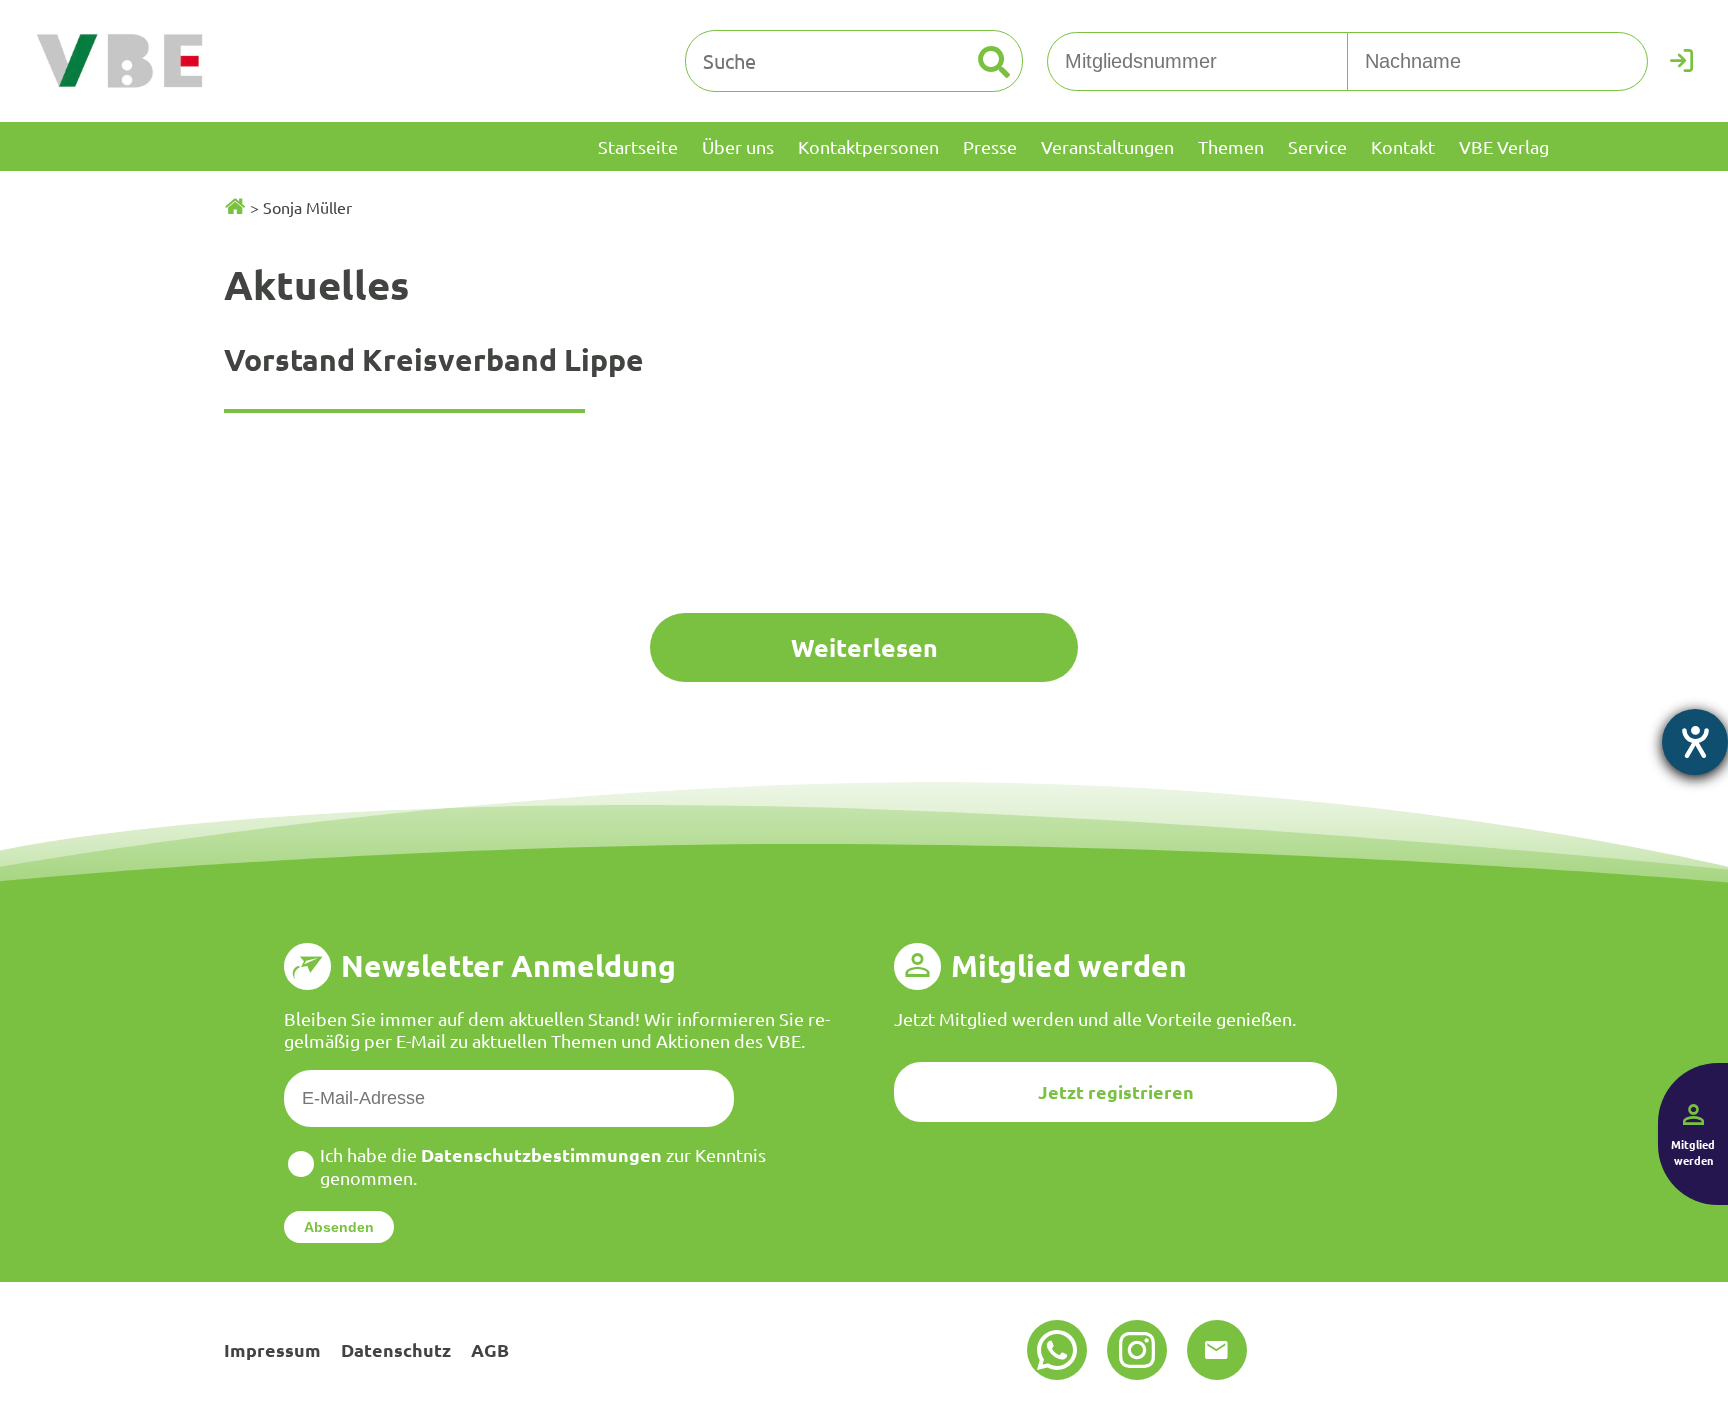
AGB (490, 1349)
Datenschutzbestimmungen (541, 1154)
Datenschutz (396, 1349)
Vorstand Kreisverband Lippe (434, 359)
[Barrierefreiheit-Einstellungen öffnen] (1695, 742)
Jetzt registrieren (1116, 1091)
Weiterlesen (864, 647)
